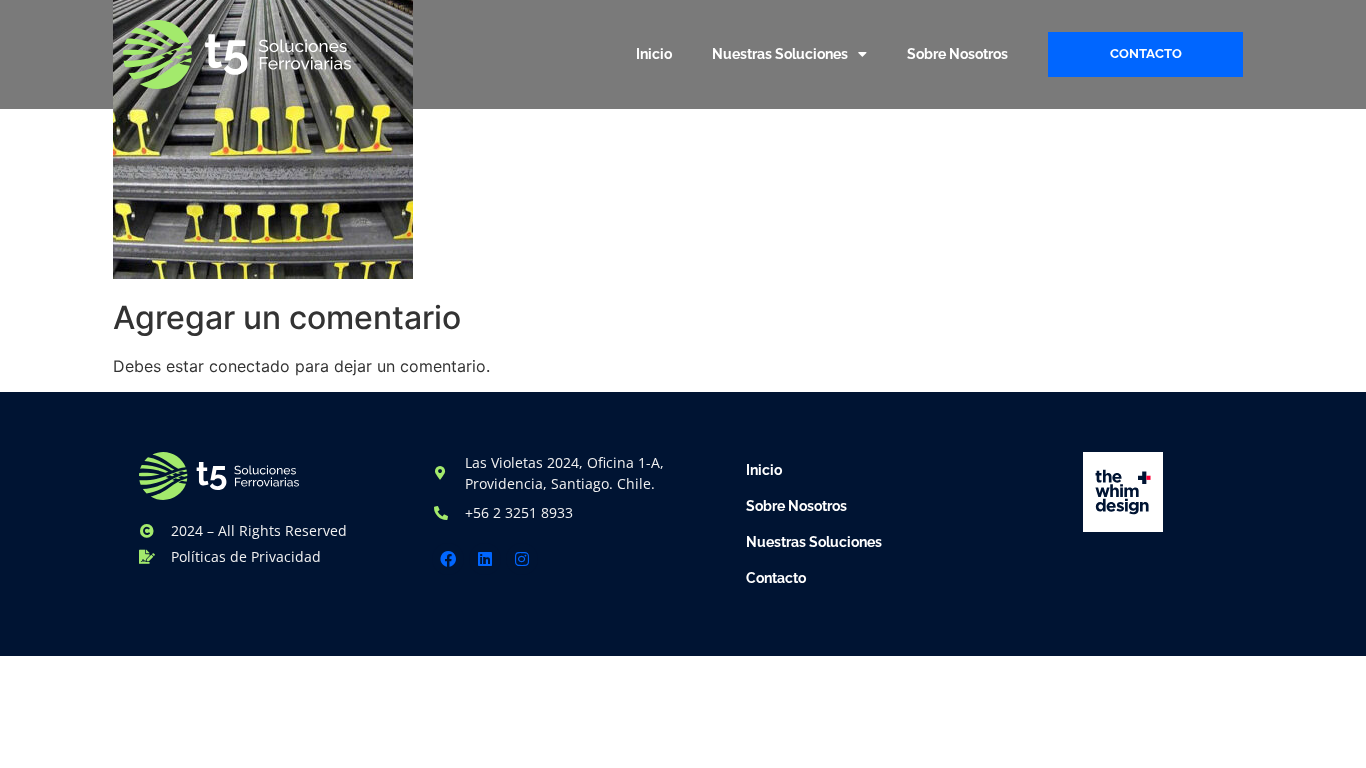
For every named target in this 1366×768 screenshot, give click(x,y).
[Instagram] (522, 559)
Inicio (654, 54)
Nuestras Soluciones (780, 54)
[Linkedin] (485, 559)
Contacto (776, 578)
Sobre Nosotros (957, 54)
